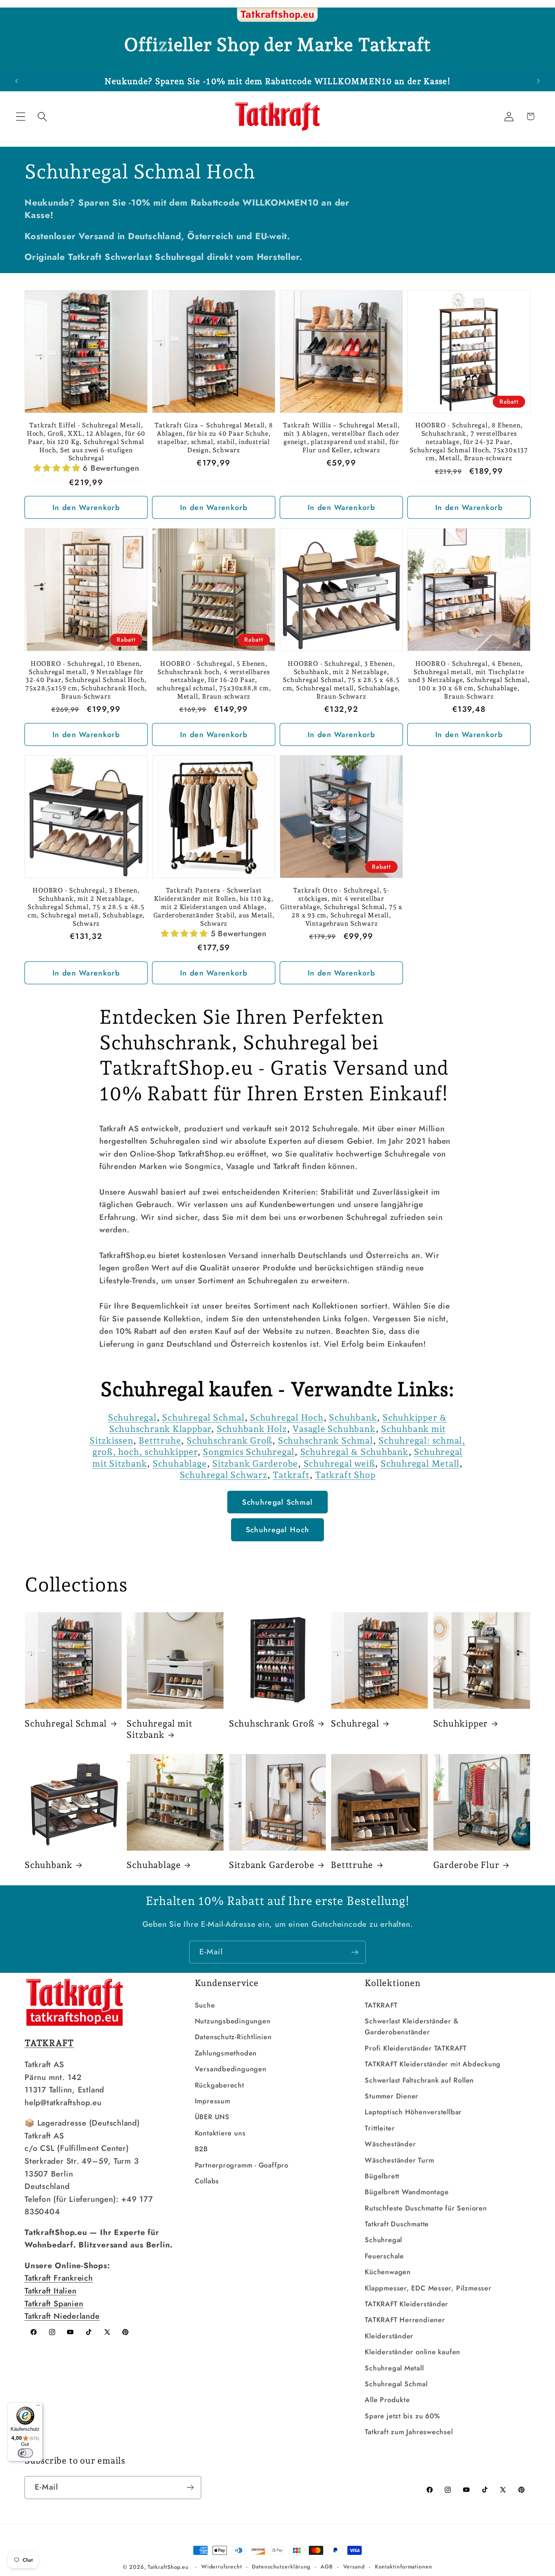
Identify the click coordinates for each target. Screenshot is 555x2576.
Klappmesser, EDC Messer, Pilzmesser (428, 2288)
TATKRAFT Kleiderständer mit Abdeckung (433, 2064)
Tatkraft (291, 1475)
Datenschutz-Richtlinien (233, 2037)
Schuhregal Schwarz (224, 1475)
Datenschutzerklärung (281, 2567)
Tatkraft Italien (50, 2291)
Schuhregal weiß (339, 1463)
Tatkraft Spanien (54, 2304)
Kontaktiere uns (220, 2133)
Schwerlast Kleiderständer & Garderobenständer (412, 2027)
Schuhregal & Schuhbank (354, 1452)
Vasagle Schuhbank (334, 1429)
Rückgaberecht (220, 2085)
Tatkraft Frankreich (59, 2278)
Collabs (207, 2181)
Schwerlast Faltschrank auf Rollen (419, 2080)
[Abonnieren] (355, 1952)
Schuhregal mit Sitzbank (159, 1729)
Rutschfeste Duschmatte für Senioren (426, 2208)
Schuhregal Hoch (287, 1417)
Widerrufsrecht (222, 2567)
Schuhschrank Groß (229, 1440)
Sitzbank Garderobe (255, 1463)
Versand (354, 2567)
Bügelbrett (382, 2176)
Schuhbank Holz (252, 1429)
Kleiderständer (389, 2336)
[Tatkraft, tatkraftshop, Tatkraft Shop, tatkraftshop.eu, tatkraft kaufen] (302, 1463)
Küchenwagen (388, 2272)
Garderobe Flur (466, 1865)
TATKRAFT (381, 2005)
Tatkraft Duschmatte (397, 2224)
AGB (327, 2567)
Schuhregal (132, 1417)
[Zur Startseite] (277, 15)
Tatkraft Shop (345, 1475)
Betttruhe (160, 1440)
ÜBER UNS (212, 2117)
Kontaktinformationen (404, 2567)
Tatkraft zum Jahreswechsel (409, 2432)
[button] (21, 116)
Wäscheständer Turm (399, 2160)
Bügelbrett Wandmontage (407, 2192)
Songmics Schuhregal (249, 1452)
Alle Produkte (387, 2400)
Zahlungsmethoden (226, 2053)
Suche (205, 2005)
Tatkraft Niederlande (62, 2316)
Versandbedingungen (231, 2069)
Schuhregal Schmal (203, 1417)
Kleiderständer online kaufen (412, 2352)
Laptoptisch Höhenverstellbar (413, 2112)
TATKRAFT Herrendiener (405, 2320)
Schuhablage (180, 1463)
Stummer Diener (392, 2096)
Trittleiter (380, 2128)
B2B (201, 2149)
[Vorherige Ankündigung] (17, 81)
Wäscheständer (390, 2144)
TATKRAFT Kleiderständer (406, 2304)
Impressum (213, 2101)
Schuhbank (353, 1417)
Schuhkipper (461, 1723)
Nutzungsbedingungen (233, 2021)
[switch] (25, 2453)
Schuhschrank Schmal (325, 1440)
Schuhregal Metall (420, 1463)
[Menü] (38, 2407)
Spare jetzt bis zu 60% (402, 2416)
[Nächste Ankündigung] (538, 81)
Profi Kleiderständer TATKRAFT (416, 2048)
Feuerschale (384, 2256)
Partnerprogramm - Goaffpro (242, 2165)
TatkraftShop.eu (168, 2567)
